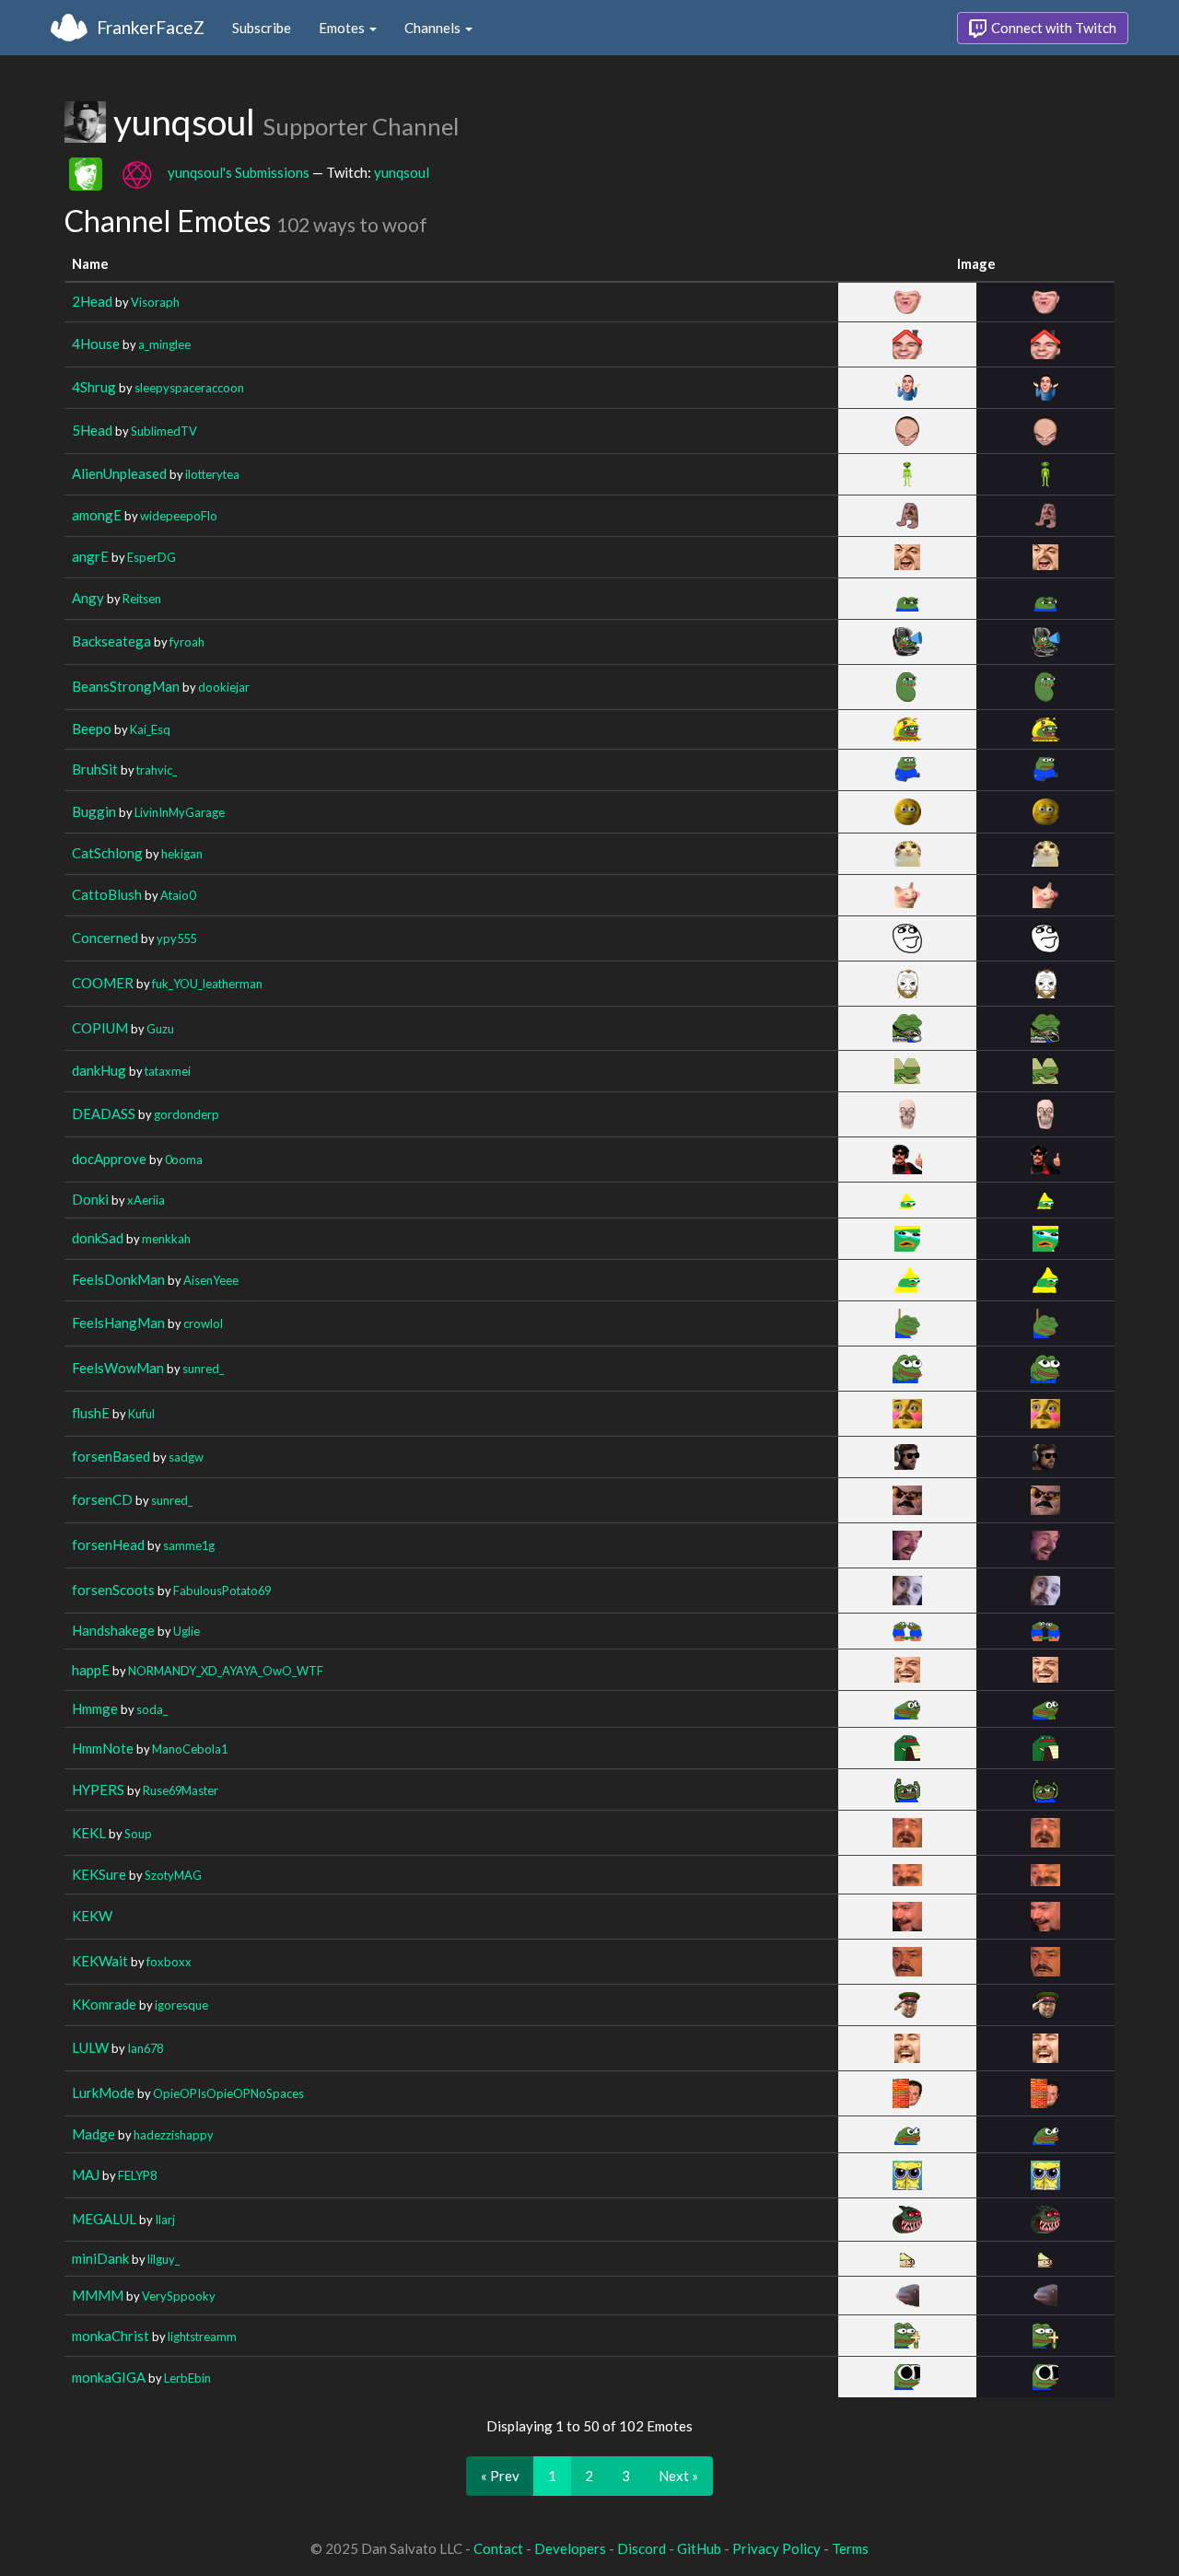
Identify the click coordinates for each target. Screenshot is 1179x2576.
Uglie (187, 1631)
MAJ (86, 2174)
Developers (570, 2548)
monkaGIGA (109, 2377)
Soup (138, 1834)
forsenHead (108, 1544)
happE (91, 1670)
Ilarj (165, 2220)
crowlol (203, 1323)
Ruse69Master (181, 1790)
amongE (97, 515)
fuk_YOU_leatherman (207, 984)
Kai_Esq (150, 729)
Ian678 (145, 2048)
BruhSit (95, 769)
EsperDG (152, 557)
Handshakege (113, 1630)
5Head (92, 430)
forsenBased (111, 1456)
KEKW (92, 1916)
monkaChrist (111, 2336)
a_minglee (164, 344)
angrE (90, 556)
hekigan (182, 854)
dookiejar (224, 687)
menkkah (166, 1239)
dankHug (99, 1070)
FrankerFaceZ (151, 27)
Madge (93, 2134)
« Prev (500, 2476)
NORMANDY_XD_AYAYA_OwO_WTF (226, 1671)
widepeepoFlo (179, 516)
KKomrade (104, 2004)
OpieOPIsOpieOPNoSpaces (228, 2093)
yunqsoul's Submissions (239, 171)
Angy (88, 598)
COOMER (103, 983)
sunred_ (203, 1369)
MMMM (98, 2295)
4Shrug (94, 387)
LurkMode (103, 2092)
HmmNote (103, 1748)
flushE (91, 1413)
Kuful (141, 1414)
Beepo (92, 729)
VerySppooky (179, 2296)
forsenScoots (113, 1590)
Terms (850, 2548)
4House (96, 344)
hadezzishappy (174, 2135)
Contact (498, 2548)
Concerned (105, 938)
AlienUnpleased (119, 473)
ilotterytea (212, 474)
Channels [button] (434, 28)
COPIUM (100, 1028)
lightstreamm (202, 2337)
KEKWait (100, 1961)
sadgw (186, 1457)
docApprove (109, 1159)
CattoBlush (107, 894)
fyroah (187, 642)
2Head (92, 301)
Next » (678, 2476)
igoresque (181, 2005)
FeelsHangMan (118, 1323)
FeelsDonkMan (118, 1279)
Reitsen (142, 599)
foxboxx (169, 1962)
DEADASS (104, 1113)
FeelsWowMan (118, 1368)
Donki (90, 1199)
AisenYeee (211, 1280)
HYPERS (98, 1789)
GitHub (699, 2548)
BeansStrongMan (126, 686)
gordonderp (187, 1114)
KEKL (89, 1833)
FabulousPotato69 (222, 1591)
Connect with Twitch (1052, 28)
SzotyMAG (173, 1875)
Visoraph (155, 302)
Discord (642, 2548)
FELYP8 (137, 2175)
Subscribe (262, 28)
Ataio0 (178, 895)
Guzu (160, 1029)
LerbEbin (187, 2378)
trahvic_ (157, 770)
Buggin (94, 811)
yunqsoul (402, 171)
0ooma (184, 1160)
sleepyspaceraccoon (189, 388)
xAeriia (146, 1200)
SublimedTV (164, 431)
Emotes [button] (343, 28)
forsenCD (102, 1499)
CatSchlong (107, 853)
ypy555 (176, 938)
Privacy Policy (776, 2548)
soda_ (152, 1709)
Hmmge (95, 1708)
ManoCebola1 (190, 1749)
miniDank (100, 2258)
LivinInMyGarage (180, 812)
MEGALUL (104, 2219)
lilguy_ (163, 2259)
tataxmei (168, 1071)
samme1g (189, 1545)
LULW (90, 2047)
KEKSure (99, 1874)
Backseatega (111, 641)
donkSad (98, 1238)
